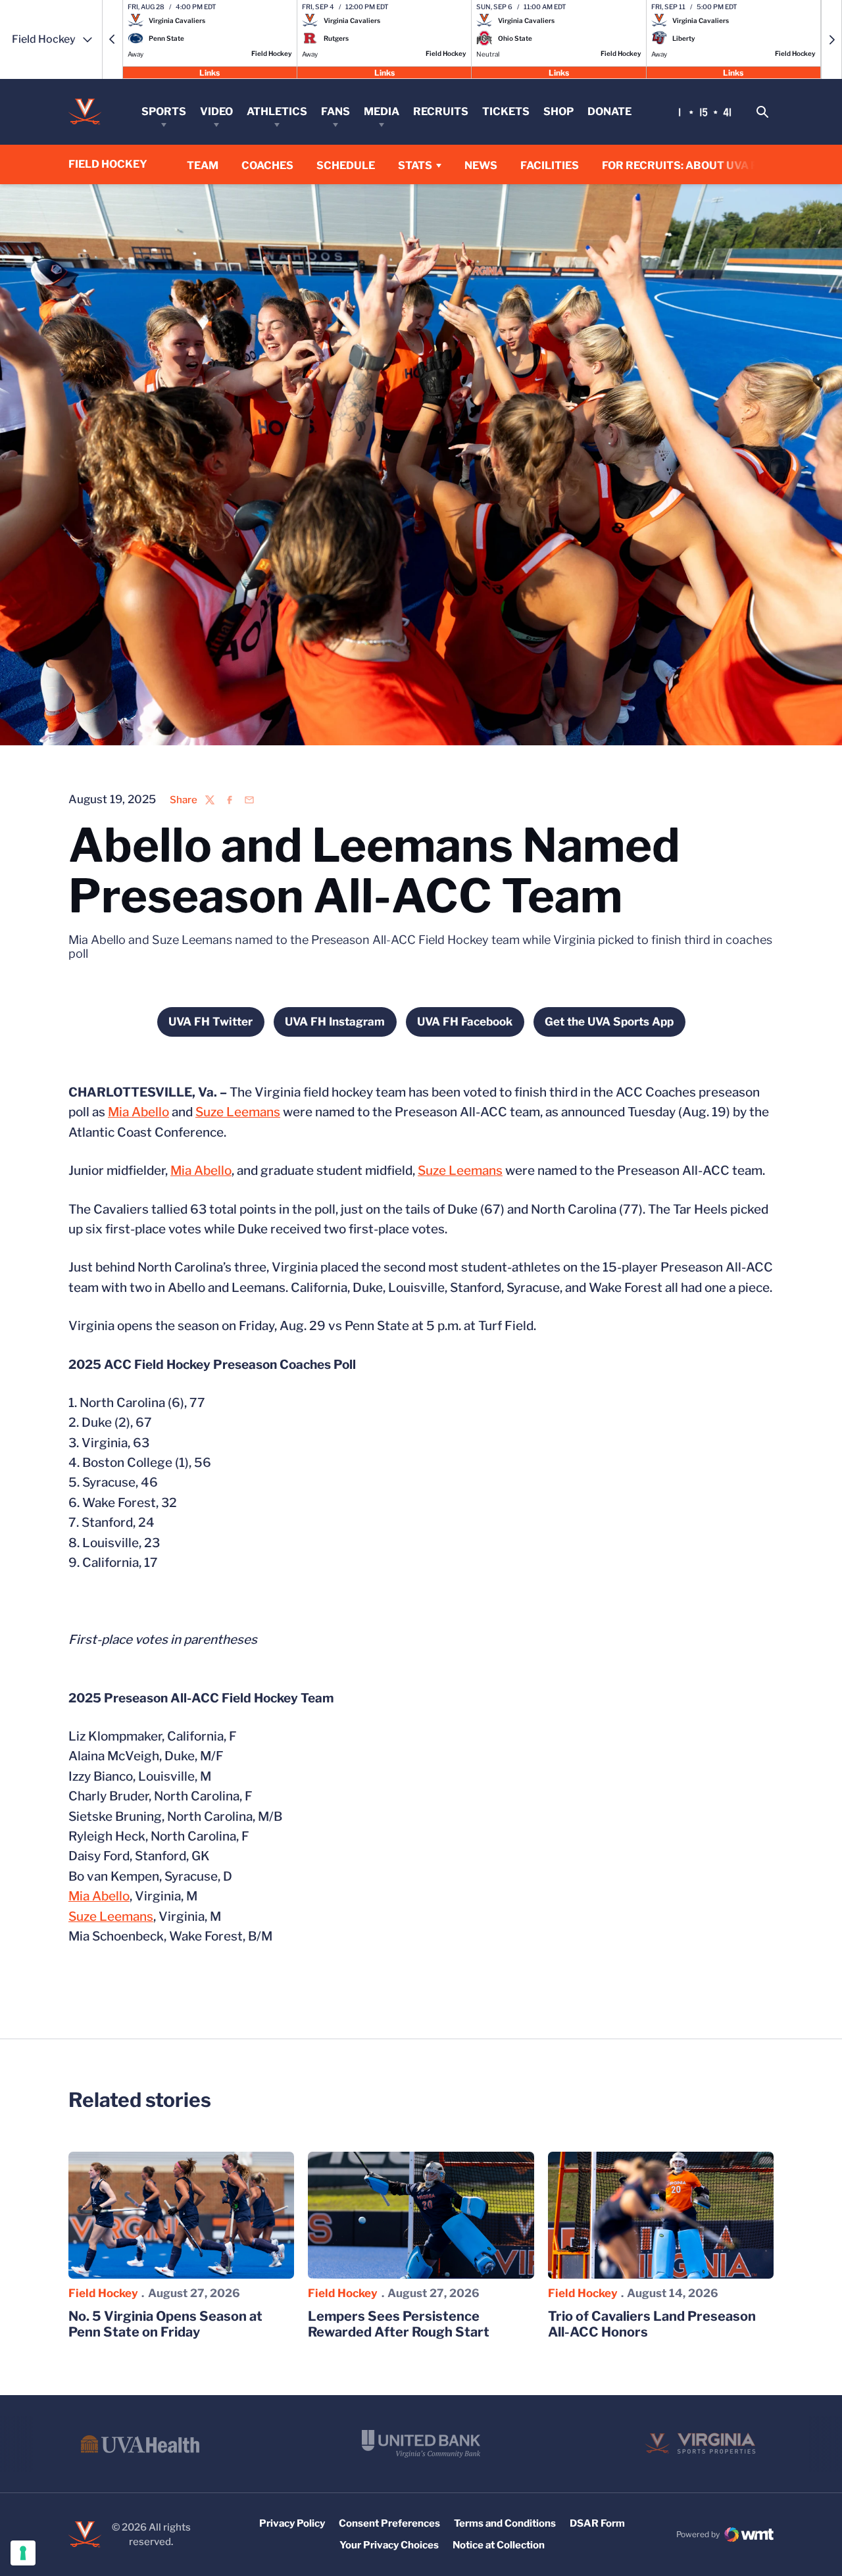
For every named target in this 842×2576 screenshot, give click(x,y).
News (481, 165)
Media (382, 111)
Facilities (550, 165)
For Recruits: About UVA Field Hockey (716, 165)
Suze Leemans (238, 1112)
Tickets (506, 111)
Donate (609, 111)
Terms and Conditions (505, 2523)
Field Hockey (103, 2293)
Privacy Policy (292, 2523)
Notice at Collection (499, 2545)
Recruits (441, 111)
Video (216, 111)
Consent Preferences (389, 2523)
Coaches (267, 165)
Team (203, 165)
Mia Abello (138, 1112)
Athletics (277, 111)
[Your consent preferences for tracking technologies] (23, 2553)
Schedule (346, 165)
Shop (558, 111)
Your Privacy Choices (389, 2545)
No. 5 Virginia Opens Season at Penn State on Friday (165, 2324)
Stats (415, 165)
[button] (112, 39)
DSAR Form (597, 2523)
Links (210, 72)
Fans (335, 111)
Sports (164, 111)
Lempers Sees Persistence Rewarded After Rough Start (399, 2324)
